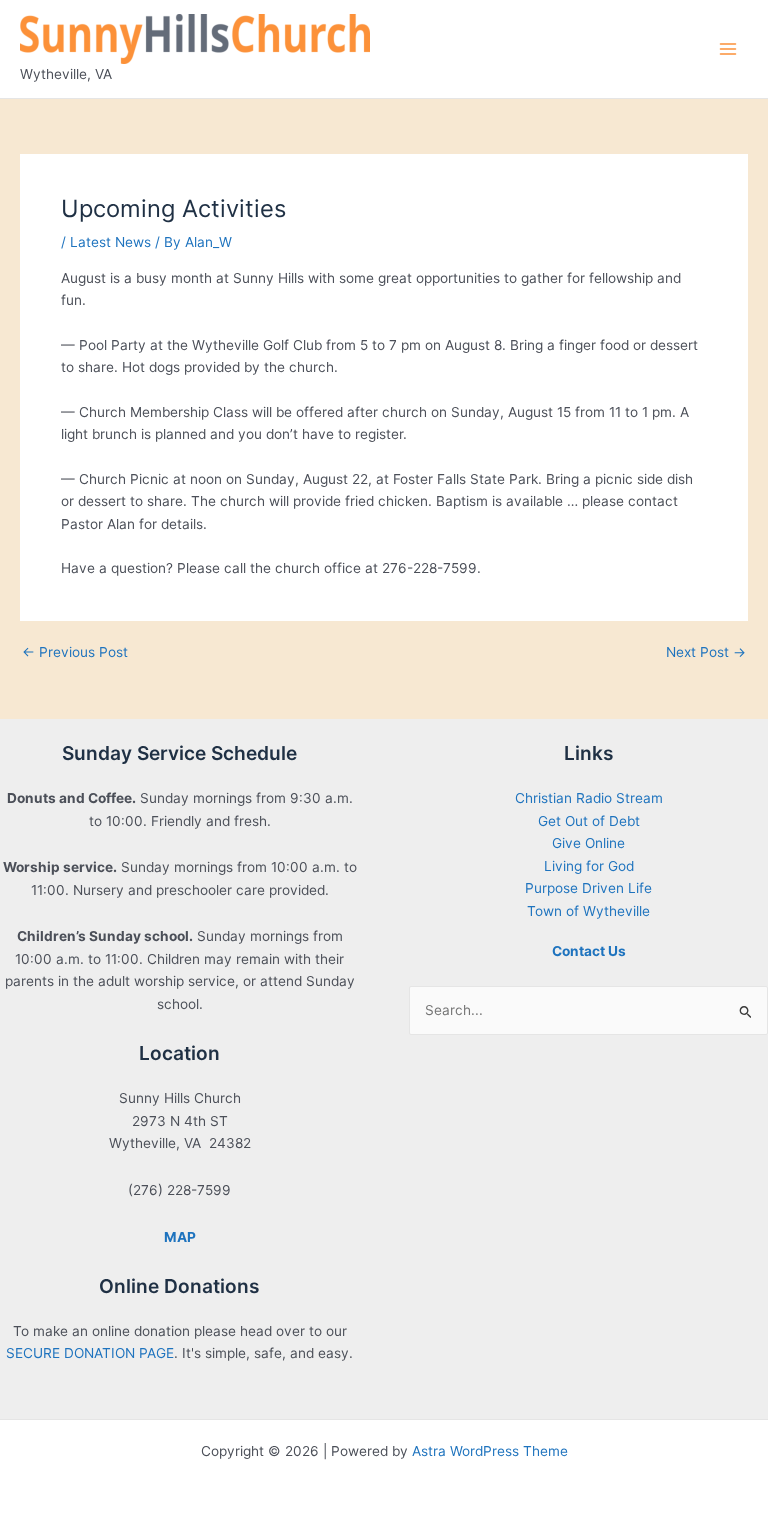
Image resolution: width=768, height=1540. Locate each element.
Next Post (706, 653)
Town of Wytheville (588, 911)
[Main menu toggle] (728, 49)
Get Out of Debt (589, 821)
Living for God (589, 866)
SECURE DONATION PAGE (90, 1353)
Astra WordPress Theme (490, 1451)
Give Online (588, 843)
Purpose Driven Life (588, 888)
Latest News (110, 242)
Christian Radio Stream (589, 798)
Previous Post (75, 653)
